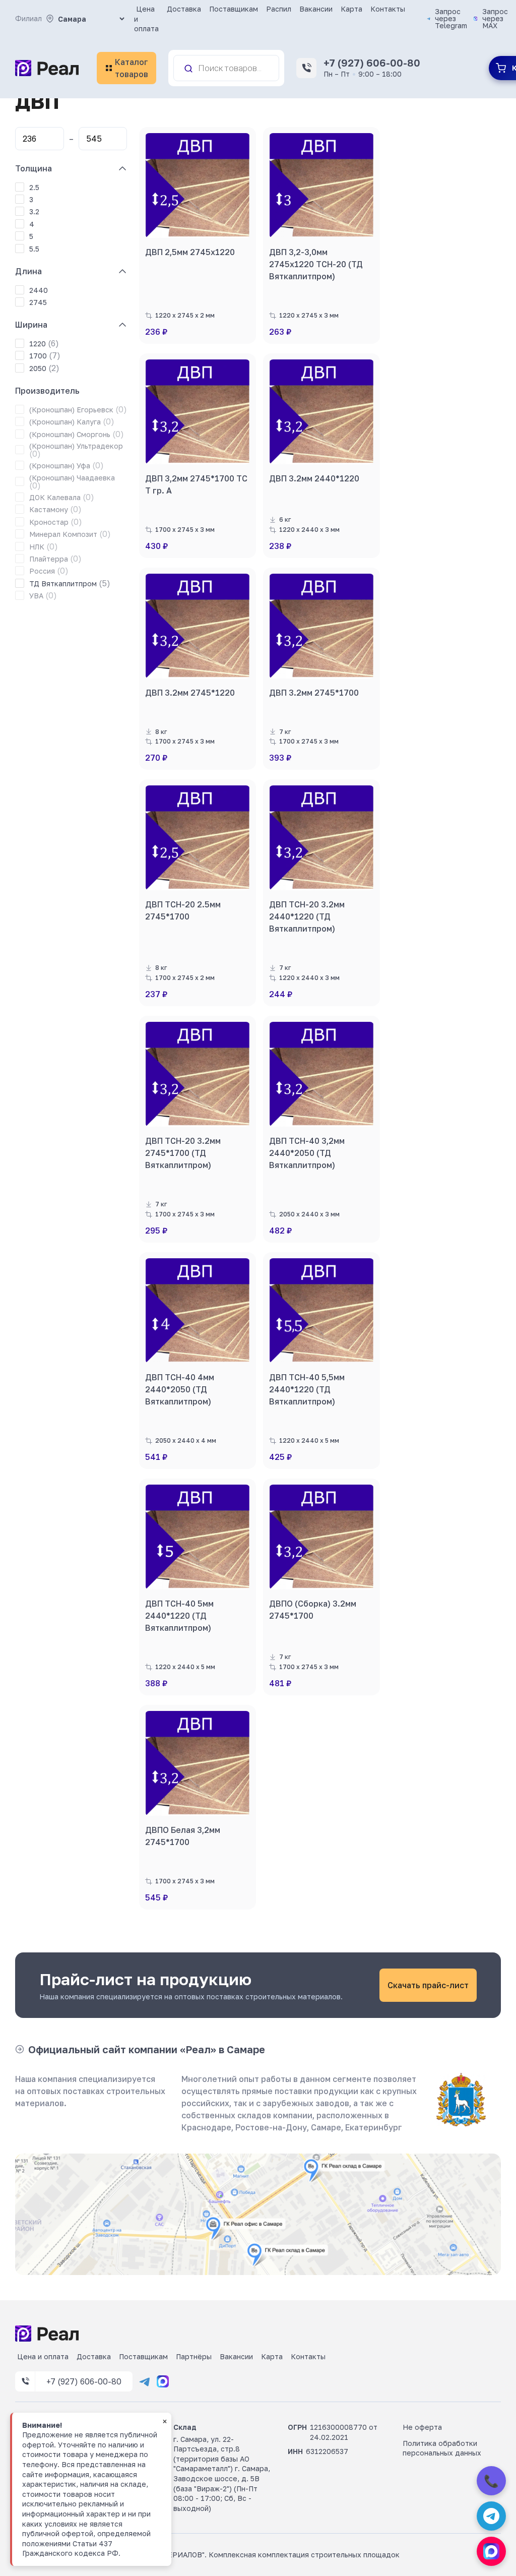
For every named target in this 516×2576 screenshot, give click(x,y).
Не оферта (422, 2427)
